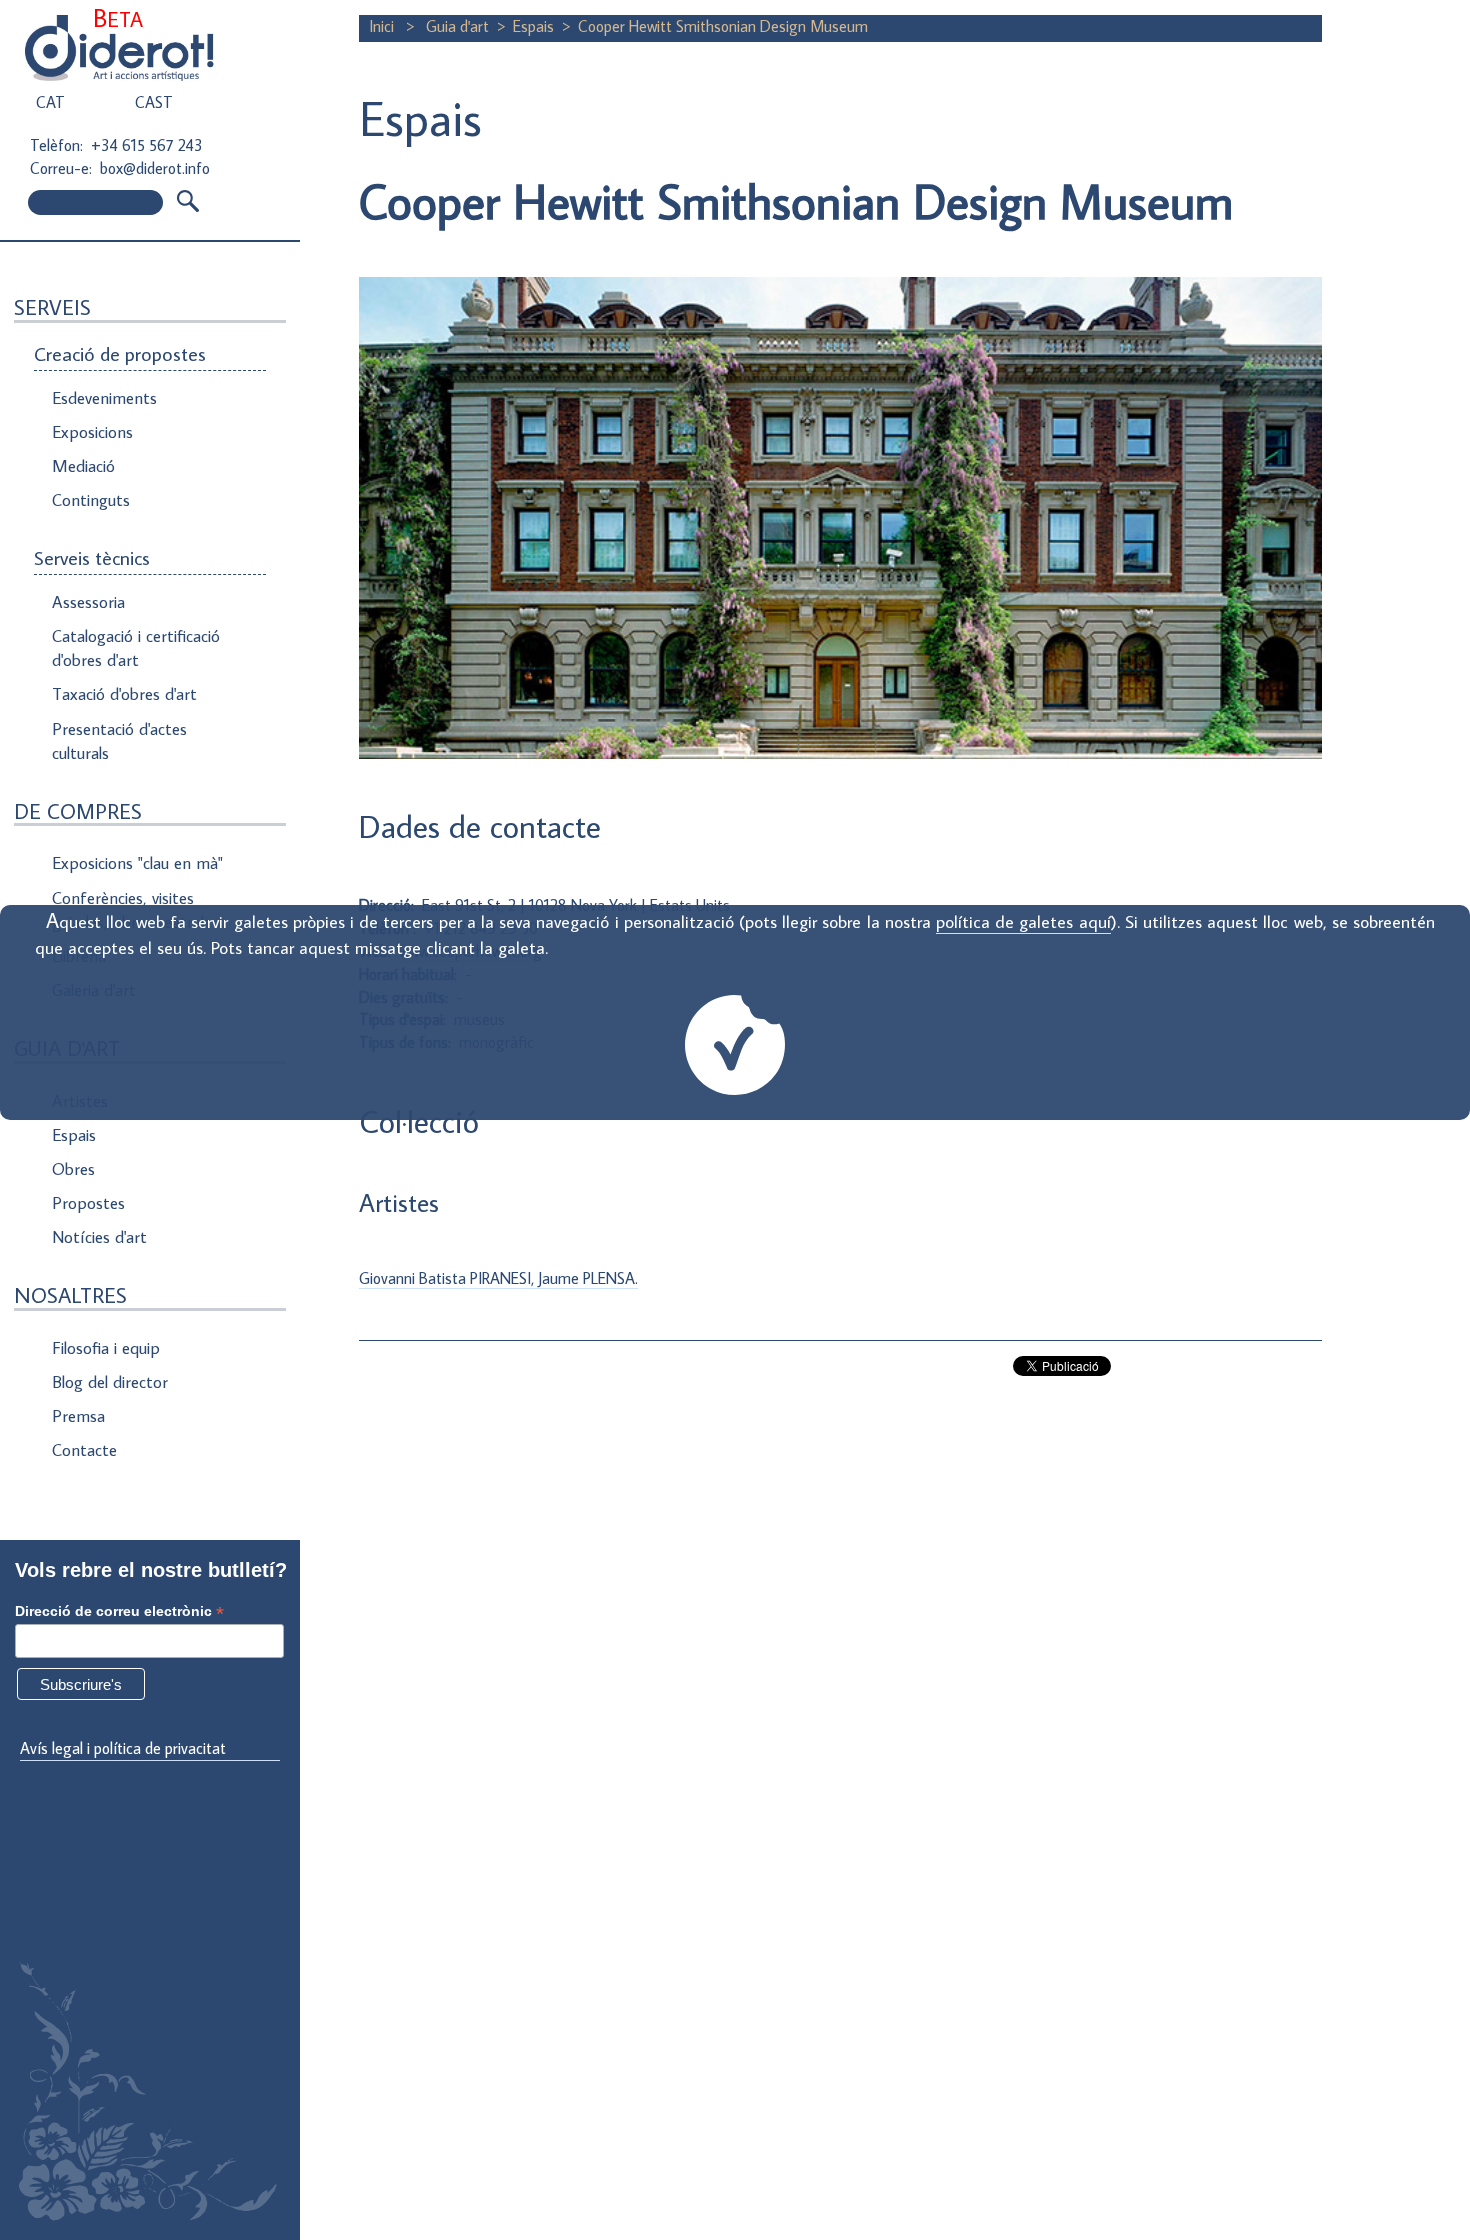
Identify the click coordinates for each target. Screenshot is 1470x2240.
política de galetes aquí (1023, 921)
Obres (73, 1169)
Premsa (78, 1416)
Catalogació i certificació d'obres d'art (136, 648)
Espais (74, 1135)
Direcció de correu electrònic (119, 1611)
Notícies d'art (99, 1237)
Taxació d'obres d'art (124, 694)
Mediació (83, 466)
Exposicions (92, 432)
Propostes (88, 1203)
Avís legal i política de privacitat (123, 1748)
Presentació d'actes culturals (119, 741)
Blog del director (110, 1382)
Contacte (84, 1450)
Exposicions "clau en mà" (137, 863)
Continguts (91, 500)
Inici (383, 26)
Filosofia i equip (106, 1348)
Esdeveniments (104, 398)
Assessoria (88, 602)
